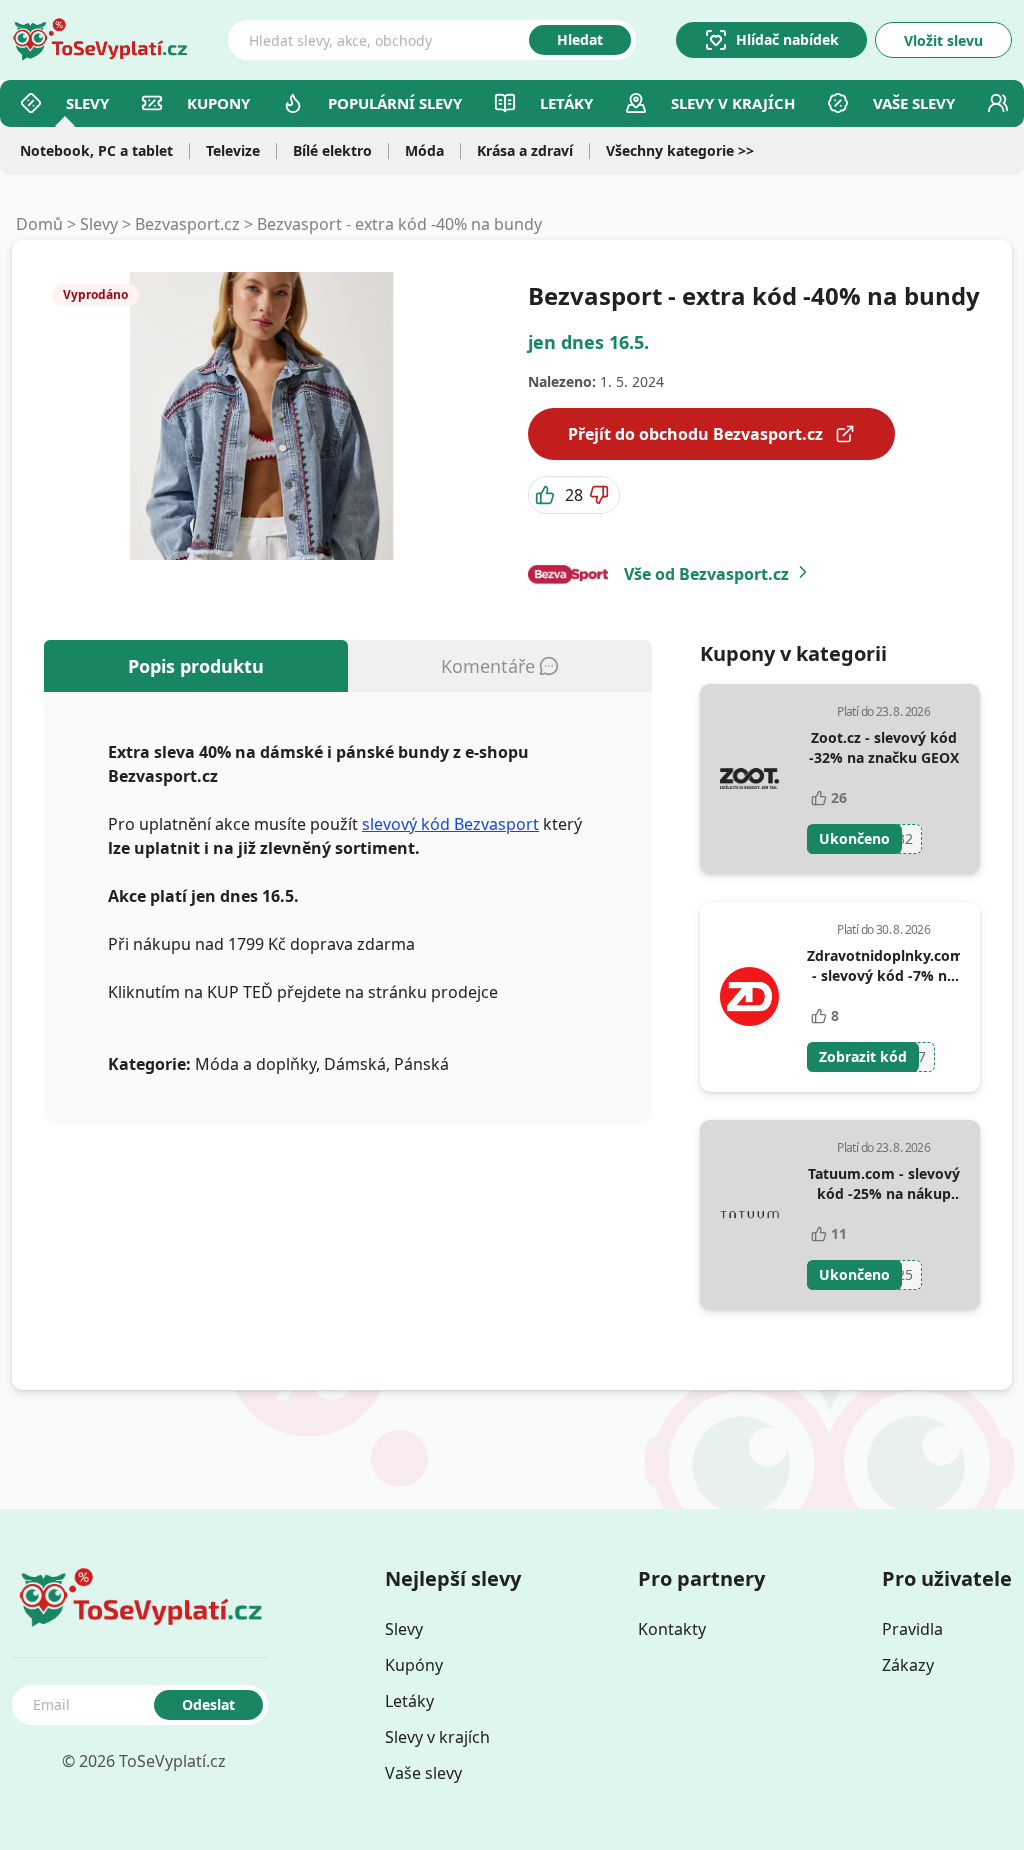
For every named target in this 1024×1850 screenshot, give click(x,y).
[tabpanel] (348, 908)
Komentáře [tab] (488, 666)
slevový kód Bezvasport (450, 824)
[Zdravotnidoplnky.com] (749, 997)
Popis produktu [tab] (196, 666)
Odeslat (208, 1704)
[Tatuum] (749, 1215)
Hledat (580, 39)
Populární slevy (395, 103)
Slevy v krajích (437, 1737)
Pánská (421, 1064)
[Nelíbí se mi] (601, 495)
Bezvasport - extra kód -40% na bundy (399, 224)
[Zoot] (749, 779)
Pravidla (912, 1629)
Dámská (355, 1064)
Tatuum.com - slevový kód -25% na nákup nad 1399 (884, 1193)
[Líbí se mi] (547, 495)
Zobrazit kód (863, 1056)
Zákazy (908, 1665)
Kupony (218, 103)
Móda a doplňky (255, 1064)
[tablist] (348, 666)
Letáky (566, 103)
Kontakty (672, 1629)
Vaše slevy (914, 103)
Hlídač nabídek (787, 39)
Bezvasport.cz (187, 224)
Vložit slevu (943, 40)
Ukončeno (854, 838)
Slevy (87, 103)
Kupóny (414, 1665)
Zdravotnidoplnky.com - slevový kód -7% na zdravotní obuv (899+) (885, 975)
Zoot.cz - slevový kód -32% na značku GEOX (884, 747)
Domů (39, 224)
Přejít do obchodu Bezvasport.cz (695, 434)
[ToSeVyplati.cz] (100, 40)
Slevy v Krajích (733, 103)
